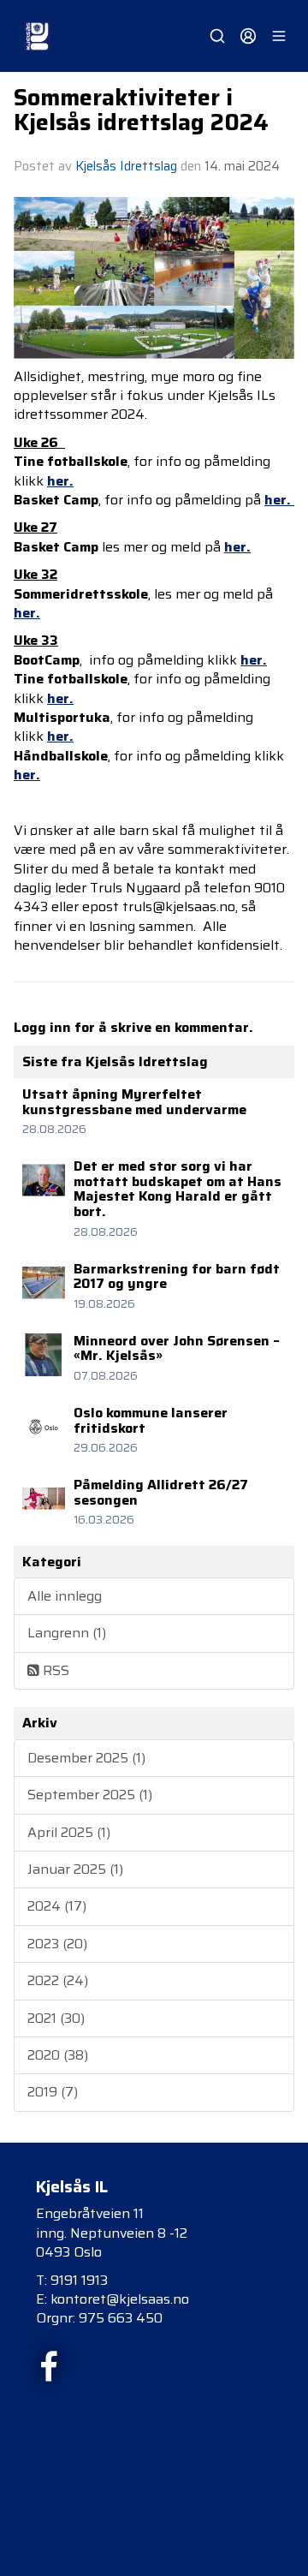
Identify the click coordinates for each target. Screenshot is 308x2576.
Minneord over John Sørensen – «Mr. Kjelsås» (177, 1348)
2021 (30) (56, 2018)
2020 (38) (58, 2055)
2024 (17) (57, 1906)
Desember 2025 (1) (86, 1758)
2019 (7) (53, 2092)
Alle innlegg (65, 1596)
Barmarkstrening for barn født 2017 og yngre (177, 1276)
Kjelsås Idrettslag (126, 166)
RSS (54, 1670)
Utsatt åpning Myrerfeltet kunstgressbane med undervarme (134, 1102)
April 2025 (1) (69, 1832)
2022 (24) (58, 1980)
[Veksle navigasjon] (279, 36)
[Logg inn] (248, 36)
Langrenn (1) (67, 1633)
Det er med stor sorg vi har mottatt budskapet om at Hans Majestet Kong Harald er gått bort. (178, 1189)
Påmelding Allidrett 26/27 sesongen (161, 1492)
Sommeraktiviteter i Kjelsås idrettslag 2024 (141, 110)
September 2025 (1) (90, 1795)
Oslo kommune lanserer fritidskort (151, 1420)
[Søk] (217, 36)
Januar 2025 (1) (75, 1869)
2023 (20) (57, 1944)
